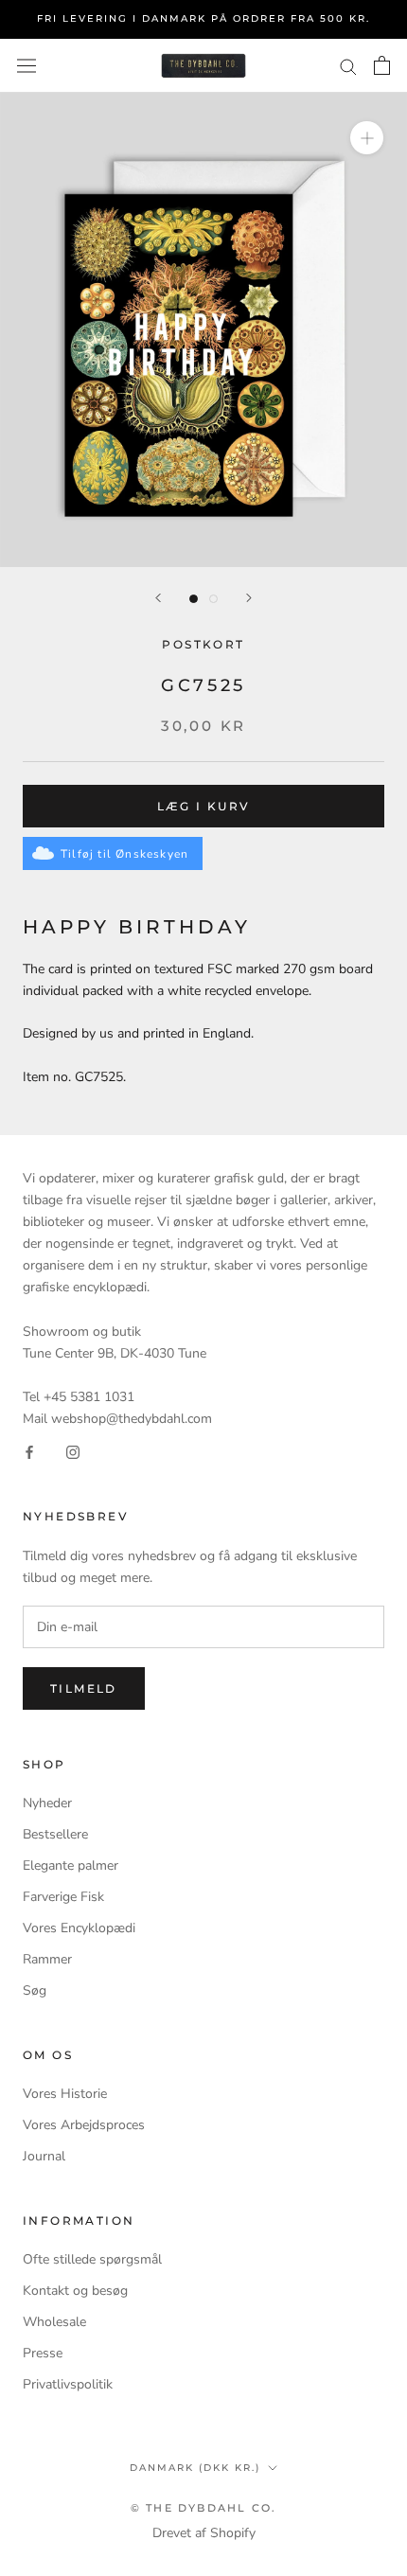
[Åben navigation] (27, 66)
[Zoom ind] (367, 138)
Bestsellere (55, 1834)
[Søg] (348, 66)
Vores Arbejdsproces (84, 2125)
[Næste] (249, 598)
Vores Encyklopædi (79, 1928)
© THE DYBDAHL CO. (203, 2508)
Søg (35, 1990)
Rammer (47, 1959)
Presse (43, 2353)
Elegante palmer (71, 1865)
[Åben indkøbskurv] (382, 65)
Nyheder (47, 1803)
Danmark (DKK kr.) (195, 2468)
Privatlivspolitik (68, 2384)
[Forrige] (158, 598)
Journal (44, 2156)
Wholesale (54, 2322)
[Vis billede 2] (213, 599)
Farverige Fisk (63, 1897)
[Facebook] (29, 1451)
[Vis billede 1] (194, 599)
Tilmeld (84, 1688)
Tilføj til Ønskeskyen (124, 854)
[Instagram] (73, 1451)
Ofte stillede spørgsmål (92, 2259)
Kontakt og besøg (75, 2291)
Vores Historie (65, 2094)
